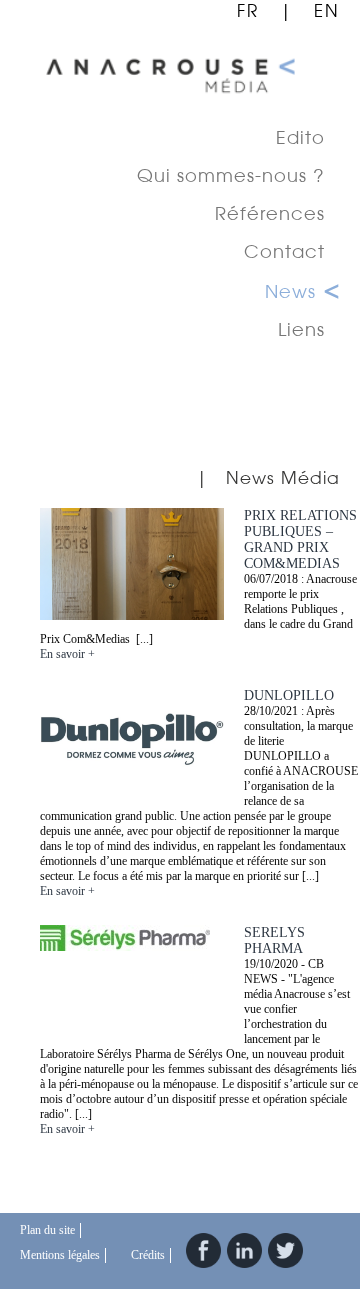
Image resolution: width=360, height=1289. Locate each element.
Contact (284, 251)
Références (270, 213)
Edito (300, 137)
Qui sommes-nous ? (231, 175)
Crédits (148, 1255)
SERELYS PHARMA (274, 940)
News (290, 291)
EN (327, 10)
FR (248, 10)
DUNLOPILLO (289, 695)
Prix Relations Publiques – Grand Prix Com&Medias (300, 539)
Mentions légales (60, 1255)
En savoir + (67, 654)
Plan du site (47, 1230)
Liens (301, 329)
